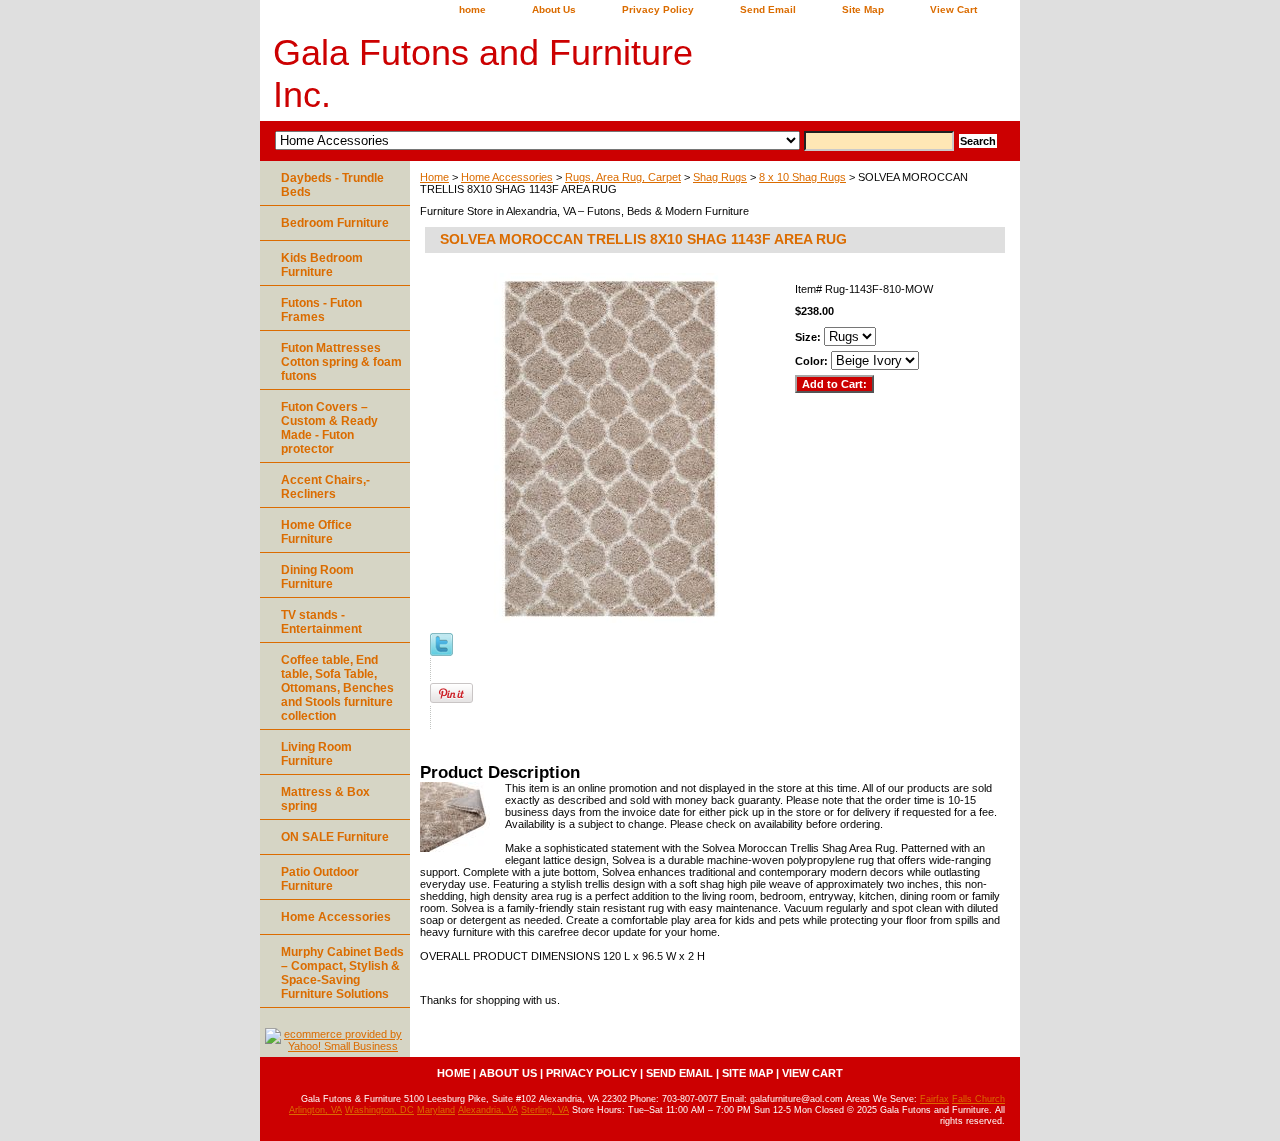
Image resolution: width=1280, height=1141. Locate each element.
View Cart (953, 9)
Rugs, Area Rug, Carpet (623, 177)
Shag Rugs (720, 177)
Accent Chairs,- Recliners (325, 487)
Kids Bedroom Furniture (322, 265)
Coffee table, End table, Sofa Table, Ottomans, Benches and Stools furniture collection (337, 688)
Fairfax (934, 1099)
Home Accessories (507, 177)
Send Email (768, 9)
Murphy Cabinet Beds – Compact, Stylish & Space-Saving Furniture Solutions (342, 973)
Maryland (436, 1110)
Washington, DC (379, 1110)
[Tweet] (441, 652)
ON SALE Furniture (335, 837)
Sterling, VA (545, 1110)
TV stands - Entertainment (321, 622)
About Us (554, 9)
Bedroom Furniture (335, 223)
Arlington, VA (315, 1110)
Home (434, 177)
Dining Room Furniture (317, 577)
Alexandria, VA (488, 1110)
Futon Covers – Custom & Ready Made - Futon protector (329, 428)
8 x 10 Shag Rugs (802, 177)
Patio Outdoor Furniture (320, 879)
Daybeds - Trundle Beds (332, 185)
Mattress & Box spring (325, 799)
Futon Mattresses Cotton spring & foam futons (341, 362)
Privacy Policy (658, 9)
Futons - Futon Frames (321, 310)
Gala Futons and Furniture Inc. (483, 73)
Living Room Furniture (316, 754)
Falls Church (978, 1099)
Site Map (863, 9)
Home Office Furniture (316, 532)
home (472, 9)
